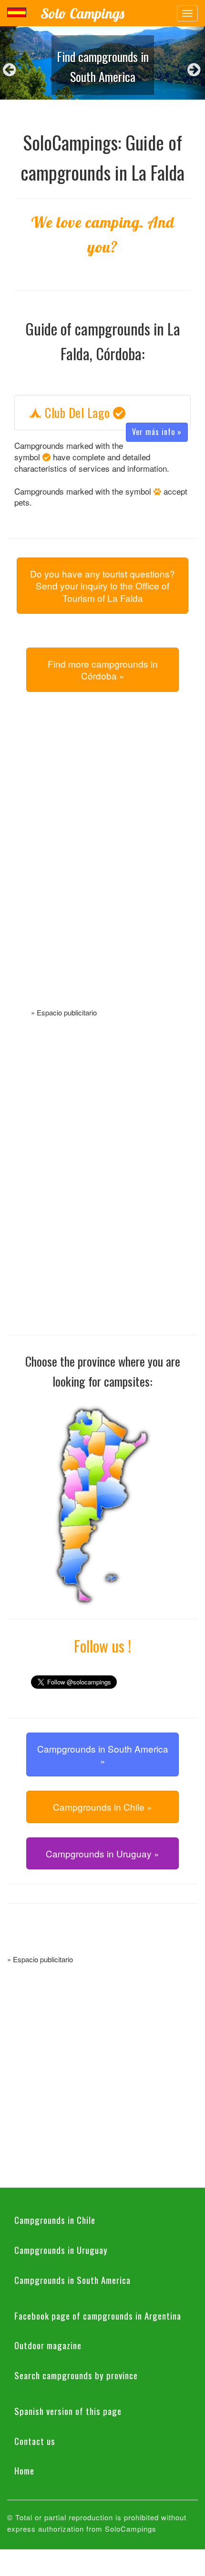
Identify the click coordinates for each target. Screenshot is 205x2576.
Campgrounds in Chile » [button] (102, 1807)
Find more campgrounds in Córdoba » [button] (103, 669)
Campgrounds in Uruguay (61, 2250)
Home (24, 2470)
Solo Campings (82, 13)
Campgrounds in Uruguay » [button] (102, 1853)
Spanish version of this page (68, 2411)
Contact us (35, 2441)
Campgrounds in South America (72, 2280)
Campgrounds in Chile (55, 2220)
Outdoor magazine (48, 2345)
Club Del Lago (112, 413)
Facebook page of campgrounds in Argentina (98, 2315)
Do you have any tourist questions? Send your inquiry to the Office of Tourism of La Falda (102, 586)
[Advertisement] (102, 861)
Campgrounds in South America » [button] (103, 1755)
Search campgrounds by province (76, 2375)
